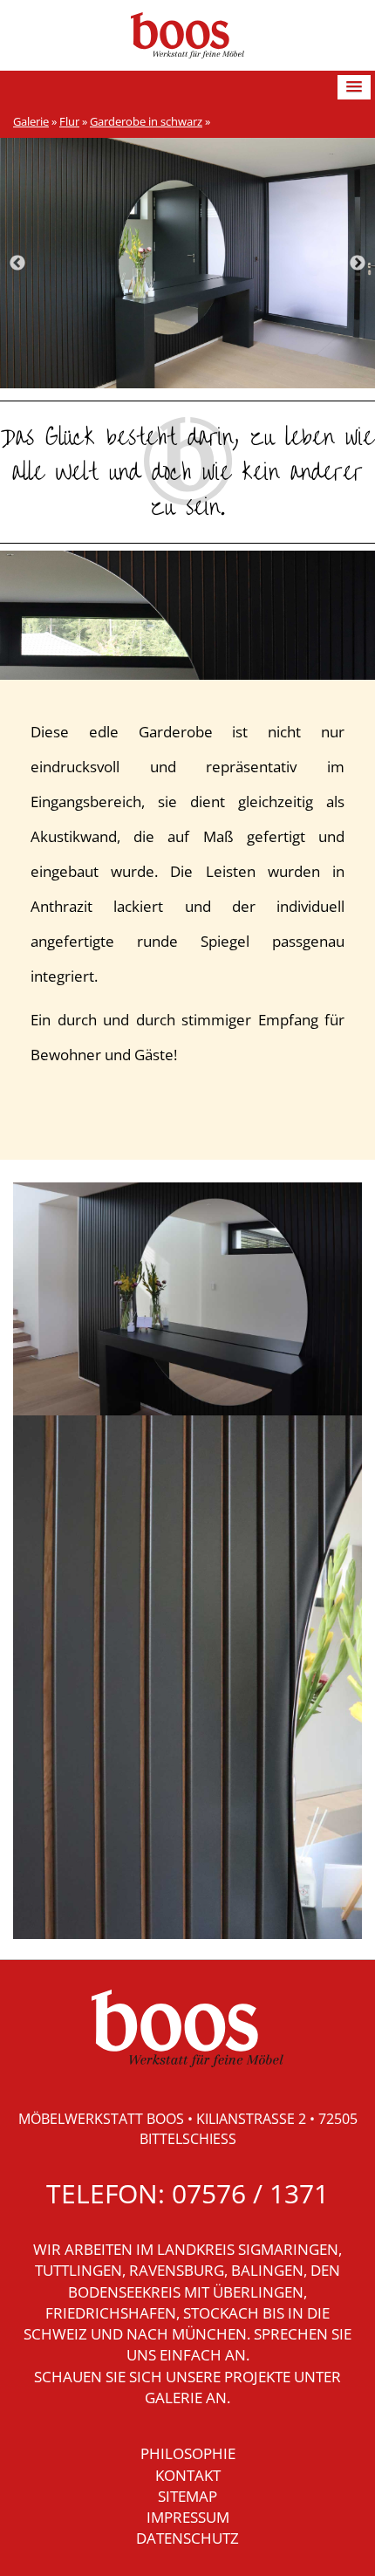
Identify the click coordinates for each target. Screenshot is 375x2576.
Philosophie (188, 2453)
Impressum (188, 2517)
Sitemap (187, 2496)
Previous (17, 264)
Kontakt (188, 2475)
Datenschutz (187, 2538)
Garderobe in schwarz (146, 121)
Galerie (31, 121)
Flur (69, 121)
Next (358, 264)
